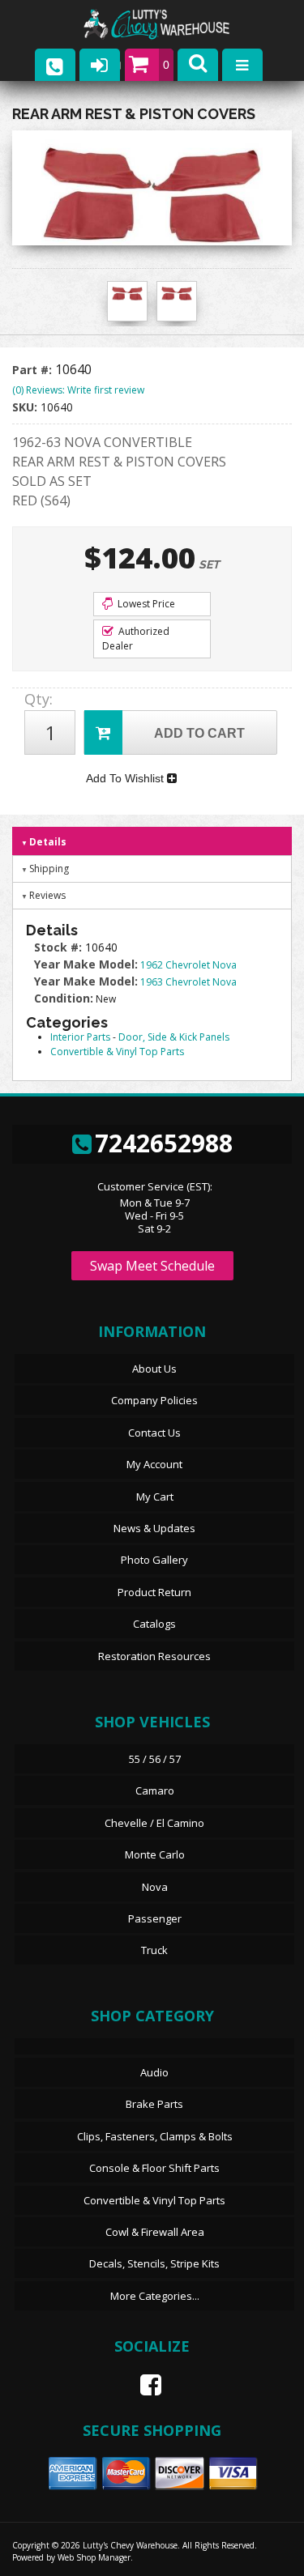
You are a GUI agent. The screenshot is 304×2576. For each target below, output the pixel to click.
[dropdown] (242, 65)
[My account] (100, 65)
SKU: (26, 407)
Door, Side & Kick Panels (174, 1037)
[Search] (198, 65)
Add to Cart (199, 733)
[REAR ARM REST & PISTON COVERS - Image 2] (177, 293)
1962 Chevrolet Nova (188, 965)
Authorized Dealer (136, 639)
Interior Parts (80, 1037)
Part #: (34, 370)
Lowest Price (145, 604)
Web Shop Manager (94, 2557)
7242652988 (164, 1143)
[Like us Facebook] (144, 2385)
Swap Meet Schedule (152, 1266)
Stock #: (60, 947)
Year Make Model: (86, 964)
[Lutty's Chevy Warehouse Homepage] (173, 25)
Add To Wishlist (126, 778)
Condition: (64, 998)
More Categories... (155, 2296)
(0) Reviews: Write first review (78, 390)
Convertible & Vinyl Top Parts (117, 1052)
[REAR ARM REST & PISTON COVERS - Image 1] (127, 293)
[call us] (55, 65)
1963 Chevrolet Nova (188, 982)
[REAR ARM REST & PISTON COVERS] (152, 192)
